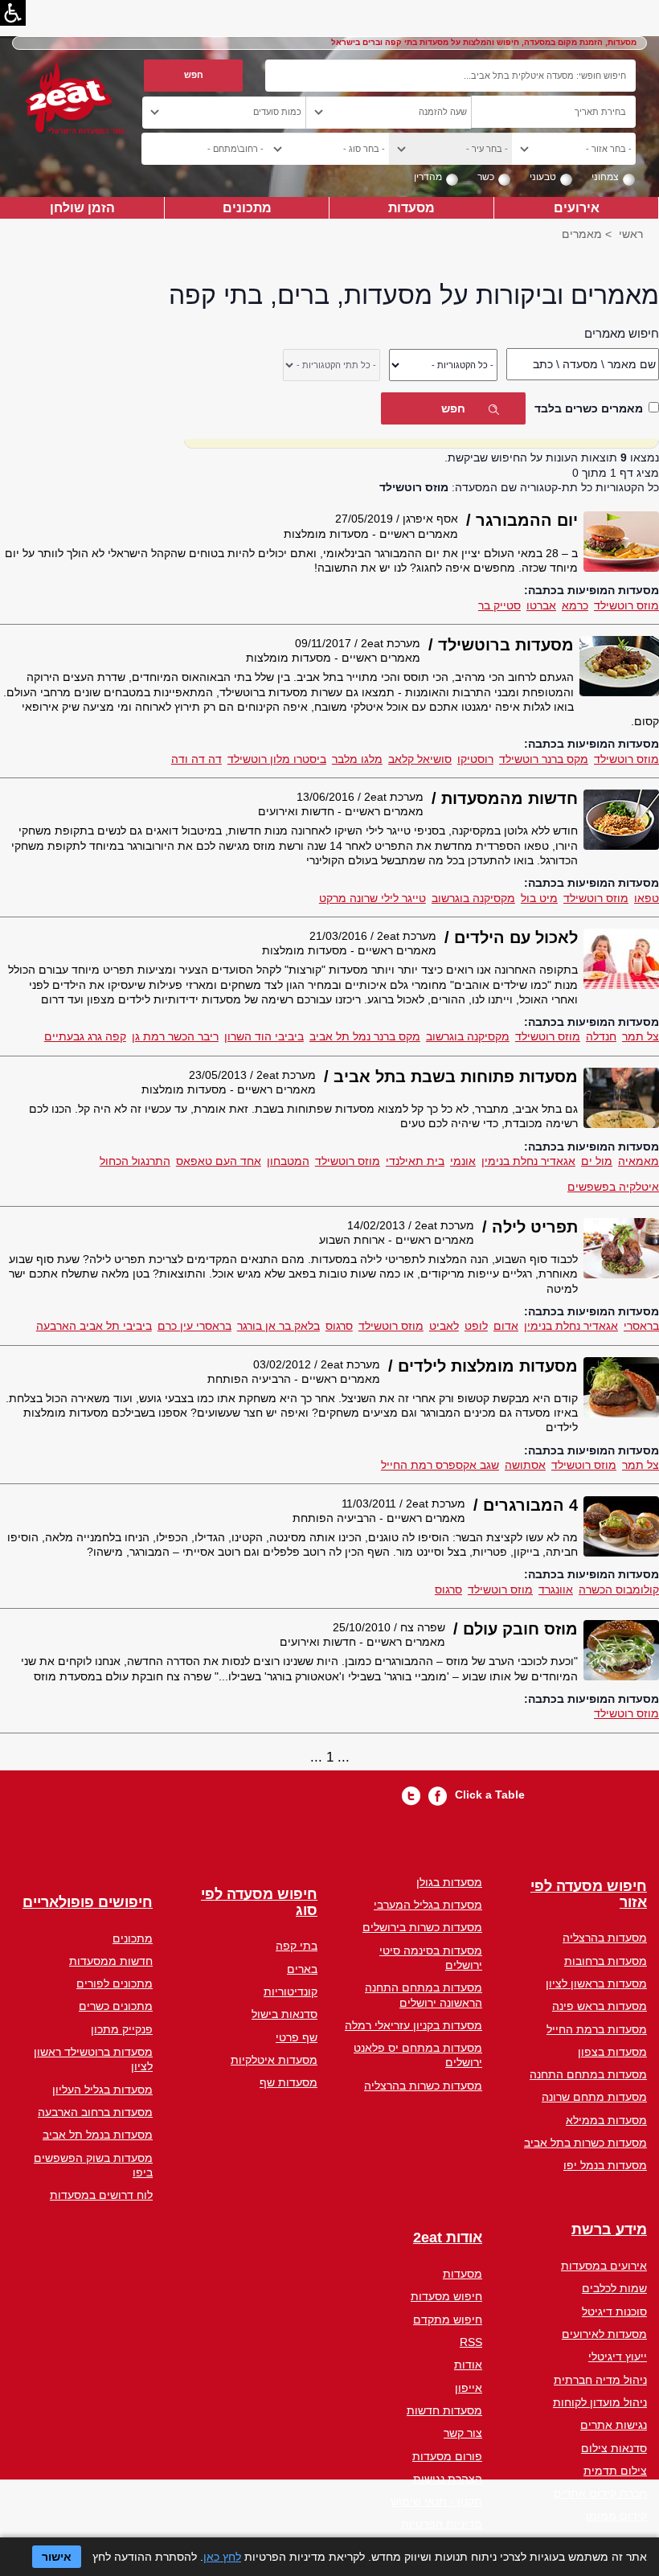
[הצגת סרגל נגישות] (13, 13)
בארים (302, 1969)
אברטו (541, 605)
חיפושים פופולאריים (88, 1903)
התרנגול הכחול (135, 1161)
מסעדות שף (289, 2082)
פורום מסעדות (447, 2456)
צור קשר (463, 2433)
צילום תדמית (615, 2471)
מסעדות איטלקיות (274, 2060)
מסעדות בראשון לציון (596, 1983)
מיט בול (539, 898)
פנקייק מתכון (122, 2029)
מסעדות (411, 207)
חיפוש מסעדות (446, 2296)
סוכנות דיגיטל (614, 2311)
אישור (57, 2557)
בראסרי (641, 1326)
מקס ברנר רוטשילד (544, 759)
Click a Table (490, 1795)
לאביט (444, 1326)
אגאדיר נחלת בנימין (528, 1161)
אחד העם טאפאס (219, 1161)
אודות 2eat (448, 2238)
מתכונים (247, 207)
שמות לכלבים (614, 2288)
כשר (486, 177)
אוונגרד (556, 1589)
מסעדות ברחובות (606, 1961)
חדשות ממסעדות (111, 1961)
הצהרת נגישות (448, 2479)
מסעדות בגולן (449, 1882)
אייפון (469, 2388)
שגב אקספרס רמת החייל (440, 1465)
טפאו (647, 898)
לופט (476, 1326)
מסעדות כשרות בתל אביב (585, 2143)
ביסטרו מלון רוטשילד (277, 759)
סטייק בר (499, 605)
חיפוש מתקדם (448, 2320)
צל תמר (641, 1036)
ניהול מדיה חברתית (600, 2380)
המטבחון (288, 1161)
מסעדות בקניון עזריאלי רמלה (413, 2025)
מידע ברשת (609, 2230)
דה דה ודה (196, 759)
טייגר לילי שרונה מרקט (372, 898)
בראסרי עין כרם (194, 1326)
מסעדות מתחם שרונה (594, 2097)
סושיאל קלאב (420, 759)
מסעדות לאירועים (604, 2334)
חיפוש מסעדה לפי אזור (589, 1895)
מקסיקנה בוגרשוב (473, 898)
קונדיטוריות (291, 1991)
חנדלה (601, 1036)
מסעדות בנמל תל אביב (98, 2135)
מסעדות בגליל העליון (102, 2090)
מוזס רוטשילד (626, 605)
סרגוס (339, 1326)
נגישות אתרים (614, 2425)
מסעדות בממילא (606, 2120)
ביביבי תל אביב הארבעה (94, 1326)
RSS (471, 2342)
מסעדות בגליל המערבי (428, 1905)
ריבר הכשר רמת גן (175, 1036)
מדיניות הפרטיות (442, 2524)
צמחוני (605, 177)
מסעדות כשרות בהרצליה (423, 2086)
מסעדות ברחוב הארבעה (95, 2112)
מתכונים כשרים (116, 2006)
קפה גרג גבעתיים (85, 1036)
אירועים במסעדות (604, 2266)
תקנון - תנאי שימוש (436, 2501)
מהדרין (428, 177)
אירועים (577, 207)
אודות (468, 2365)
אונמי (463, 1161)
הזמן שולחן (82, 207)
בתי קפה (297, 1946)
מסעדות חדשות (444, 2410)
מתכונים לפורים (115, 1983)
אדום (506, 1326)
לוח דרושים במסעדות (101, 2195)
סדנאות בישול (284, 2014)
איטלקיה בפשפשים (613, 1187)
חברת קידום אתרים (600, 2493)
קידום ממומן (616, 2516)
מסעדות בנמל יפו (605, 2165)
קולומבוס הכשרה (619, 1589)
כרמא (575, 605)
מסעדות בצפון (612, 2052)
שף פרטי (297, 2037)
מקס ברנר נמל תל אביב (365, 1036)
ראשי (631, 234)
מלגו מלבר (357, 759)
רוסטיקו (475, 759)
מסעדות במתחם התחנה (588, 2074)
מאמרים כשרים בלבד (589, 408)
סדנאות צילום (614, 2448)
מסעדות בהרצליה (605, 1938)
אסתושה (525, 1465)
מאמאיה (639, 1161)
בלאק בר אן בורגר (278, 1326)
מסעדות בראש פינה (600, 2006)
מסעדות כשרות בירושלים (422, 1927)
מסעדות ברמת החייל (597, 2029)
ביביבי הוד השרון (264, 1036)
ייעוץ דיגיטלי (618, 2357)
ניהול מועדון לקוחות (600, 2402)
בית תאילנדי (415, 1161)
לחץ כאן (222, 2557)
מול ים (597, 1161)
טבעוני (543, 177)
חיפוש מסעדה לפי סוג (259, 1903)
